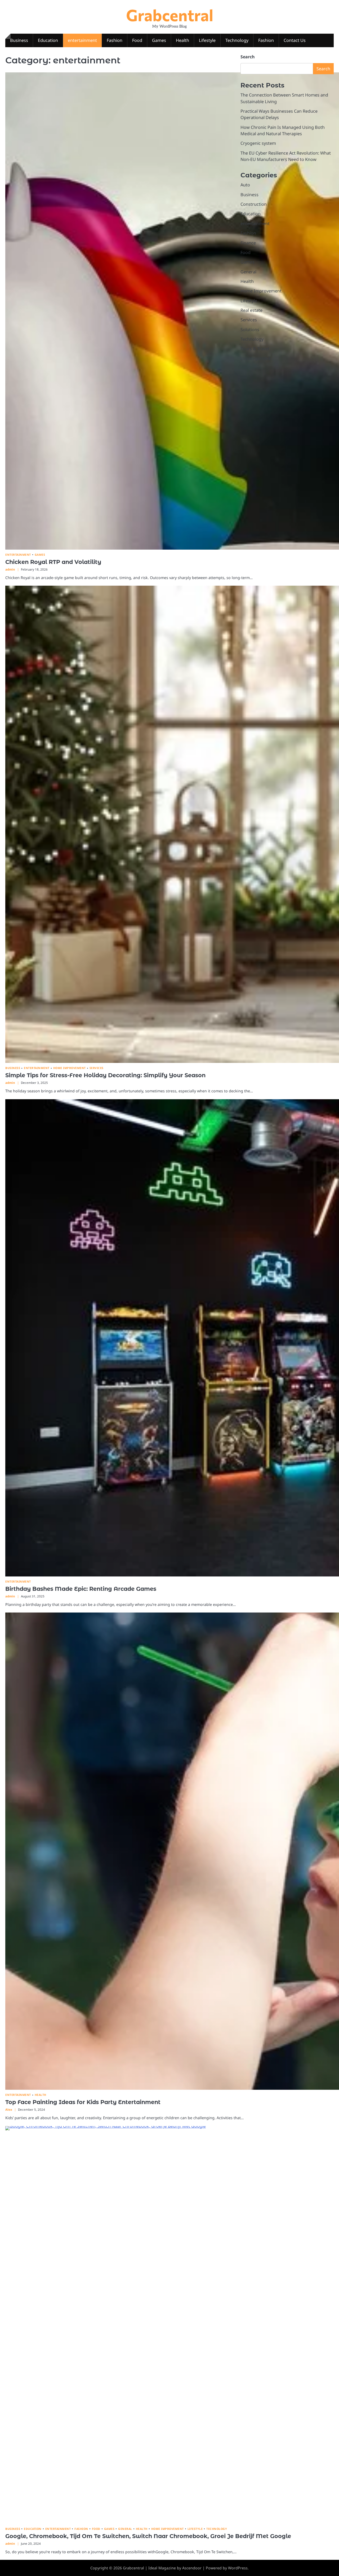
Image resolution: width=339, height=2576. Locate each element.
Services (97, 1068)
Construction (254, 204)
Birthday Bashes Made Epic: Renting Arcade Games (81, 1589)
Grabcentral (170, 15)
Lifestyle (207, 40)
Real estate (251, 310)
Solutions (250, 329)
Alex (9, 2110)
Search (248, 57)
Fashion (115, 40)
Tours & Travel (255, 349)
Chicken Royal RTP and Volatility (53, 562)
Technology (237, 40)
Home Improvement (70, 1068)
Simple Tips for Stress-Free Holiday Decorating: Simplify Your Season (105, 1075)
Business (19, 40)
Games (159, 40)
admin (10, 569)
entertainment (82, 40)
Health (182, 40)
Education (48, 40)
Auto (245, 185)
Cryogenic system (258, 143)
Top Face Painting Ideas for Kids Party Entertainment (83, 2102)
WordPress (238, 2568)
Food (137, 40)
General (125, 2529)
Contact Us (295, 40)
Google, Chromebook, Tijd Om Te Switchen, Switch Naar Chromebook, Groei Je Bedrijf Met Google (148, 2536)
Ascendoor (192, 2568)
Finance (248, 243)
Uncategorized (255, 358)
